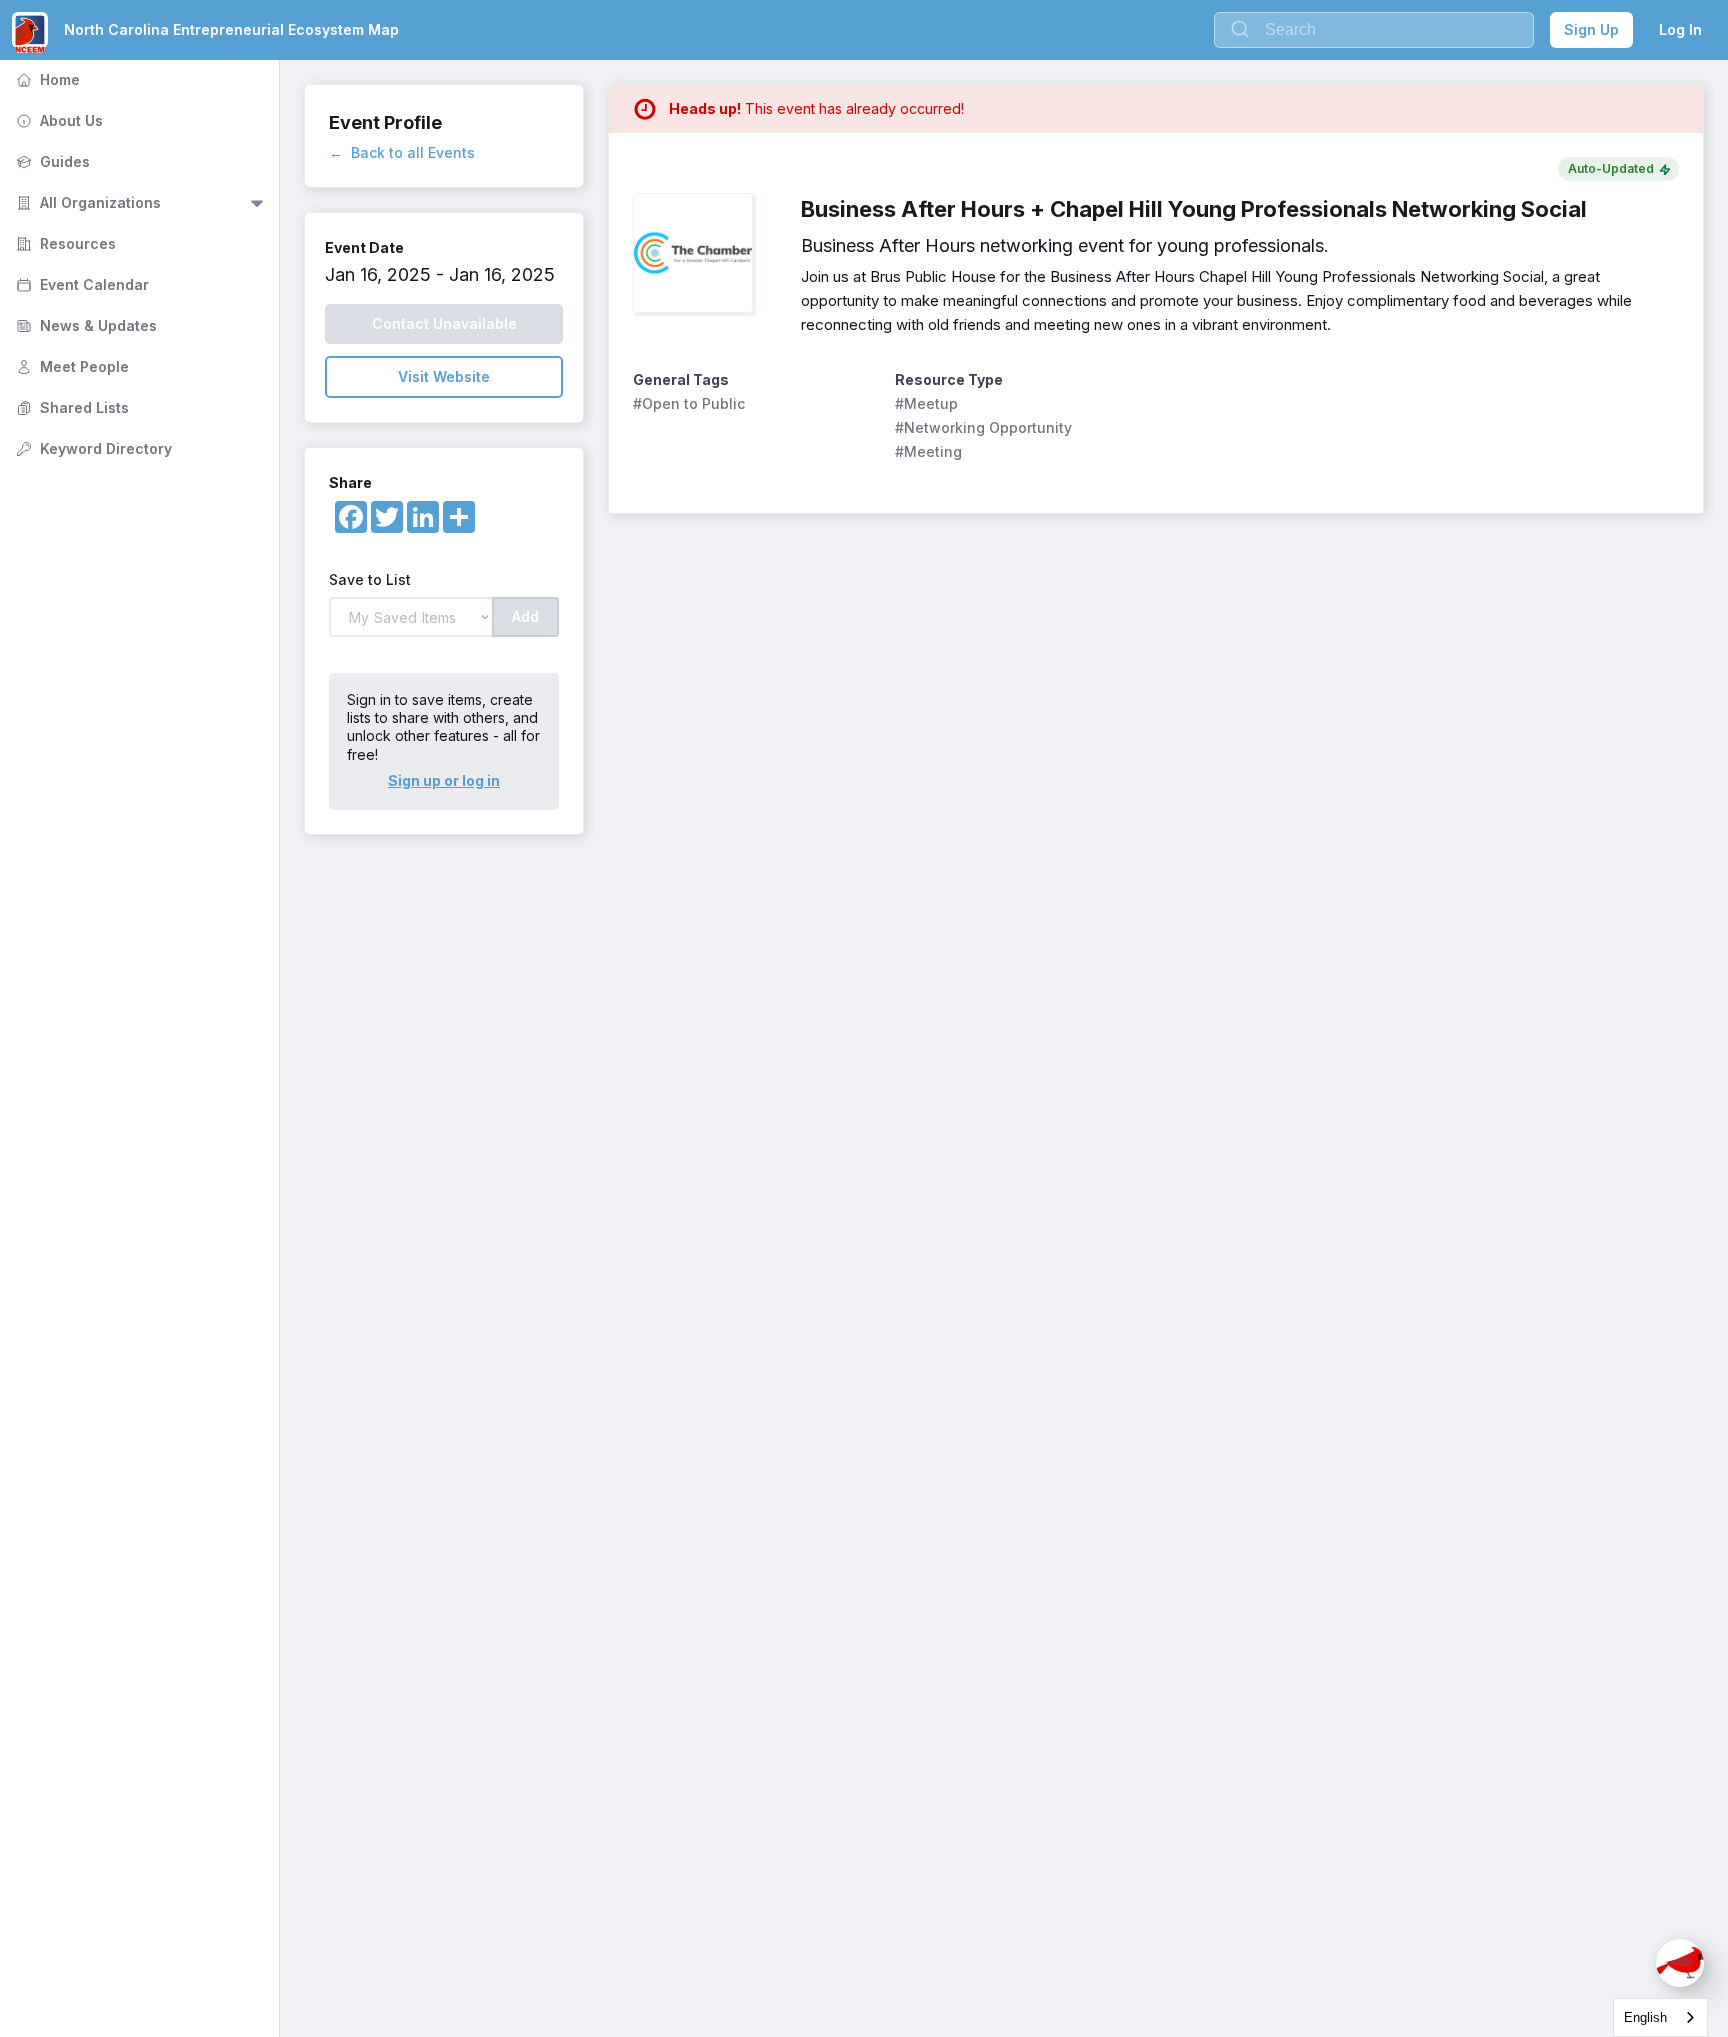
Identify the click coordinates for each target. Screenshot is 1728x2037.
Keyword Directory (92, 448)
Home (46, 79)
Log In (1680, 29)
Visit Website (444, 376)
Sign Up (1591, 29)
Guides (51, 161)
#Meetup (926, 403)
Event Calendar (80, 284)
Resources (64, 243)
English (1645, 2017)
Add (525, 616)
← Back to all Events (402, 152)
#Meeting (928, 451)
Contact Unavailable (444, 323)
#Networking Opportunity (983, 427)
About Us (57, 120)
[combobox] (1660, 2017)
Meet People (70, 366)
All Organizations (86, 202)
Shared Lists (70, 407)
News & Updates (84, 325)
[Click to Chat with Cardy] (1680, 1963)
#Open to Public (689, 403)
